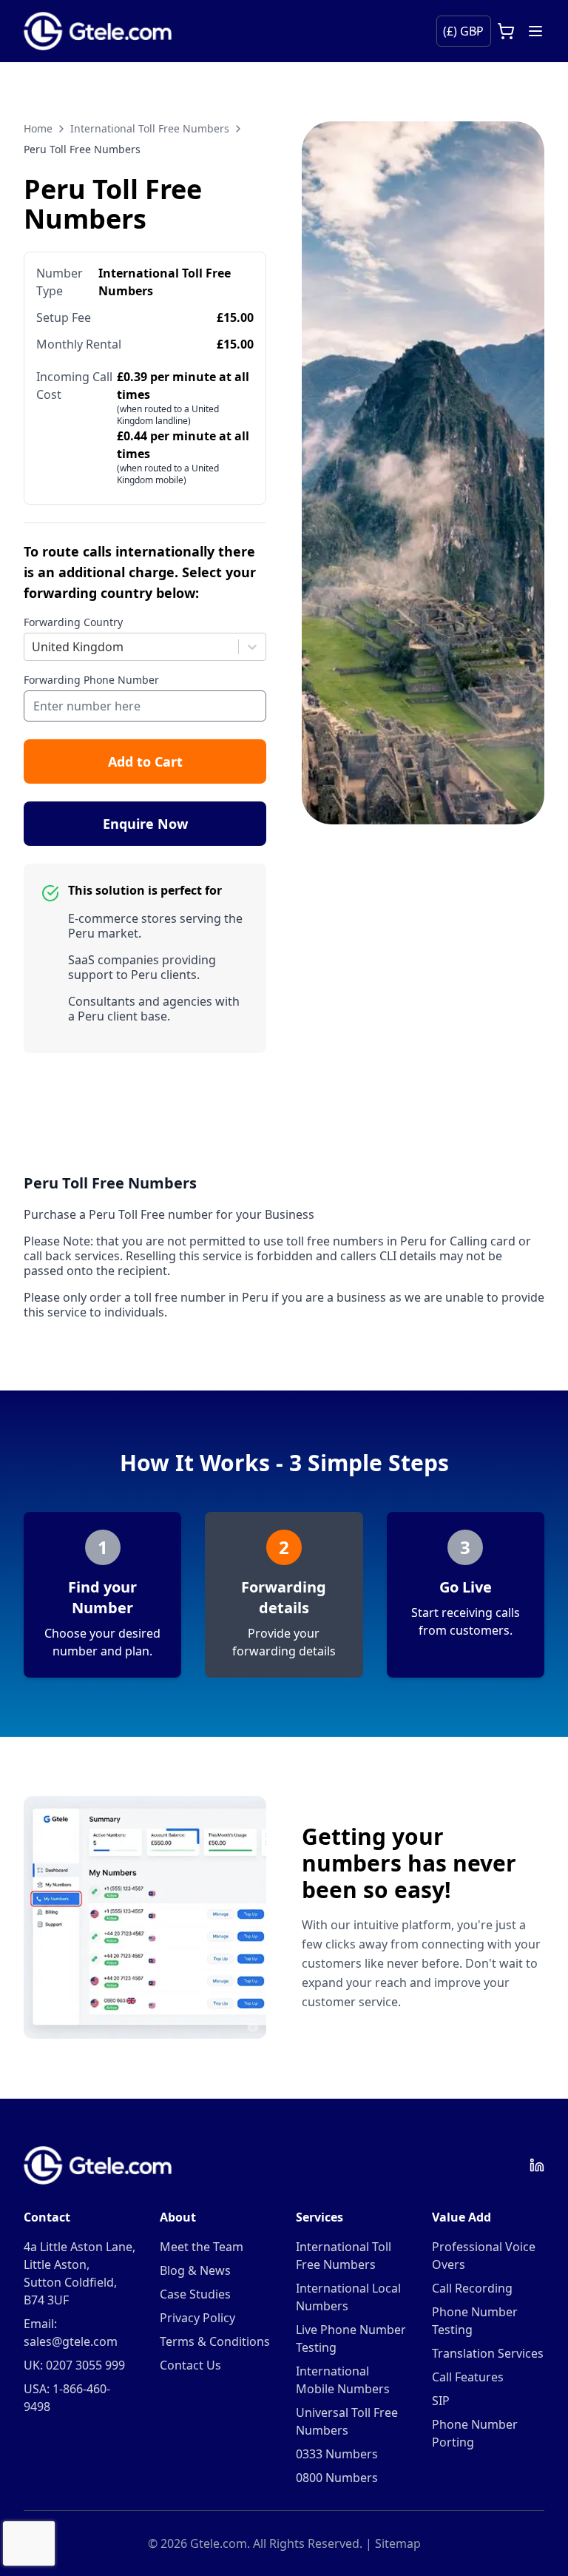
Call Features (468, 2377)
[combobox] (33, 647)
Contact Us (190, 2365)
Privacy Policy (197, 2318)
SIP (441, 2401)
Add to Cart (145, 761)
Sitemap (398, 2543)
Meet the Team (202, 2247)
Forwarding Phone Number (91, 680)
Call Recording (472, 2288)
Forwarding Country (73, 622)
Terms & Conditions (215, 2341)
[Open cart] (506, 31)
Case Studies (195, 2294)
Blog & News (195, 2270)
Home (38, 128)
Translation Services (488, 2353)
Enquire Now (145, 824)
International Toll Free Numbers (150, 128)
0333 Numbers (337, 2454)
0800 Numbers (337, 2478)
